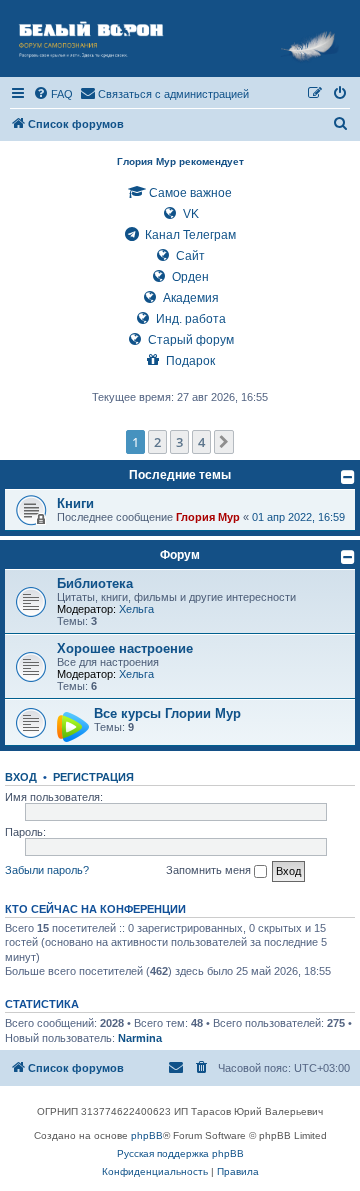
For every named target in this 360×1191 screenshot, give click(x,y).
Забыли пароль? (47, 870)
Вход (21, 777)
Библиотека (95, 583)
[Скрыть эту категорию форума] (348, 477)
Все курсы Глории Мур (167, 713)
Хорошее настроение (125, 648)
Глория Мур (208, 517)
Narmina (140, 1038)
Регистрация (93, 777)
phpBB (147, 1135)
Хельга (136, 609)
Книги (75, 503)
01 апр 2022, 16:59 (298, 517)
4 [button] (201, 442)
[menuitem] (53, 94)
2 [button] (157, 442)
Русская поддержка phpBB (180, 1153)
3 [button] (179, 442)
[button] (224, 442)
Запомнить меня (210, 870)
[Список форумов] (180, 38)
